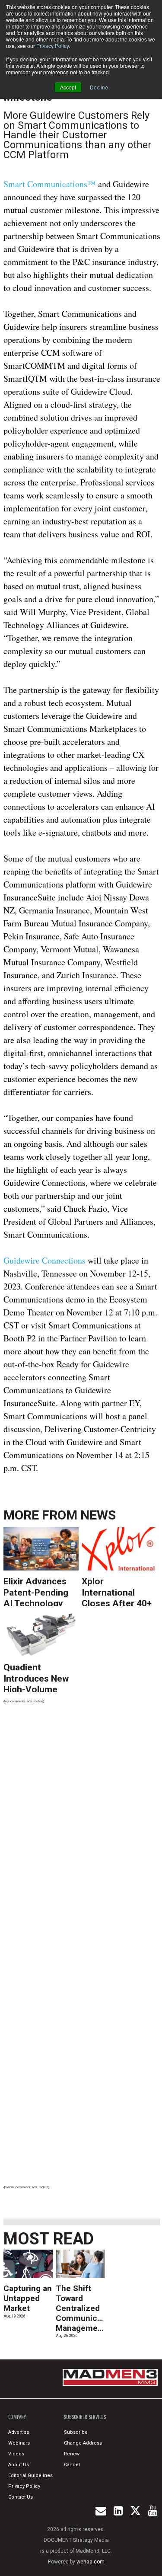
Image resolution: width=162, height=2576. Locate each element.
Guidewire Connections (44, 1260)
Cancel (72, 2465)
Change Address (83, 2443)
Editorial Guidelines (30, 2475)
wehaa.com (91, 2562)
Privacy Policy (52, 46)
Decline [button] (99, 87)
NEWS (98, 1515)
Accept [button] (68, 87)
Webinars (19, 2443)
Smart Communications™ (50, 184)
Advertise (19, 2432)
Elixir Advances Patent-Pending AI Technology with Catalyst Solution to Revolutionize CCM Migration (36, 1591)
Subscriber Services (85, 2417)
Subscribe (76, 2432)
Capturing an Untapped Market (28, 2298)
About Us (19, 2465)
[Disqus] (82, 1830)
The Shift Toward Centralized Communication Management (86, 2308)
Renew (72, 2454)
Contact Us (21, 2497)
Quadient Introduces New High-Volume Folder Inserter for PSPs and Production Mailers (36, 1677)
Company (17, 2417)
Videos (16, 2454)
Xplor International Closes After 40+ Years (117, 1591)
